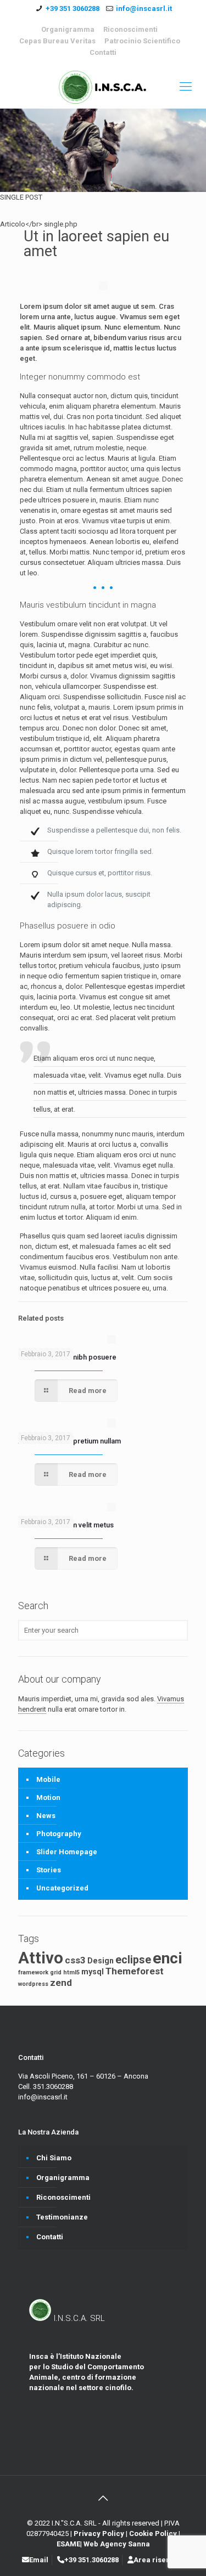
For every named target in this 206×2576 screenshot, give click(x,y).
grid (56, 1972)
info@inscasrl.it (144, 9)
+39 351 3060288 (73, 9)
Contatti (103, 52)
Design (101, 1961)
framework (33, 1972)
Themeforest (135, 1971)
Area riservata (159, 2560)
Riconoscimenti (130, 29)
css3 (75, 1960)
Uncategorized (62, 1888)
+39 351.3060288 (91, 2560)
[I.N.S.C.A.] (103, 87)
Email (39, 2560)
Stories (49, 1870)
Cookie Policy (154, 2533)
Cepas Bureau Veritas (57, 41)
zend (61, 1983)
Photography (59, 1834)
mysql (93, 1972)
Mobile (48, 1779)
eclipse (133, 1960)
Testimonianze (62, 2217)
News (46, 1816)
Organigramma (68, 29)
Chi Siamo (54, 2158)
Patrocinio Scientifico (142, 41)
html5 (71, 1972)
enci (168, 1958)
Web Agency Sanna (117, 2544)
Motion (48, 1797)
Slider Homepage (67, 1852)
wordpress (33, 1984)
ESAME (68, 2544)
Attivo (41, 1958)
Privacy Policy (100, 2533)
